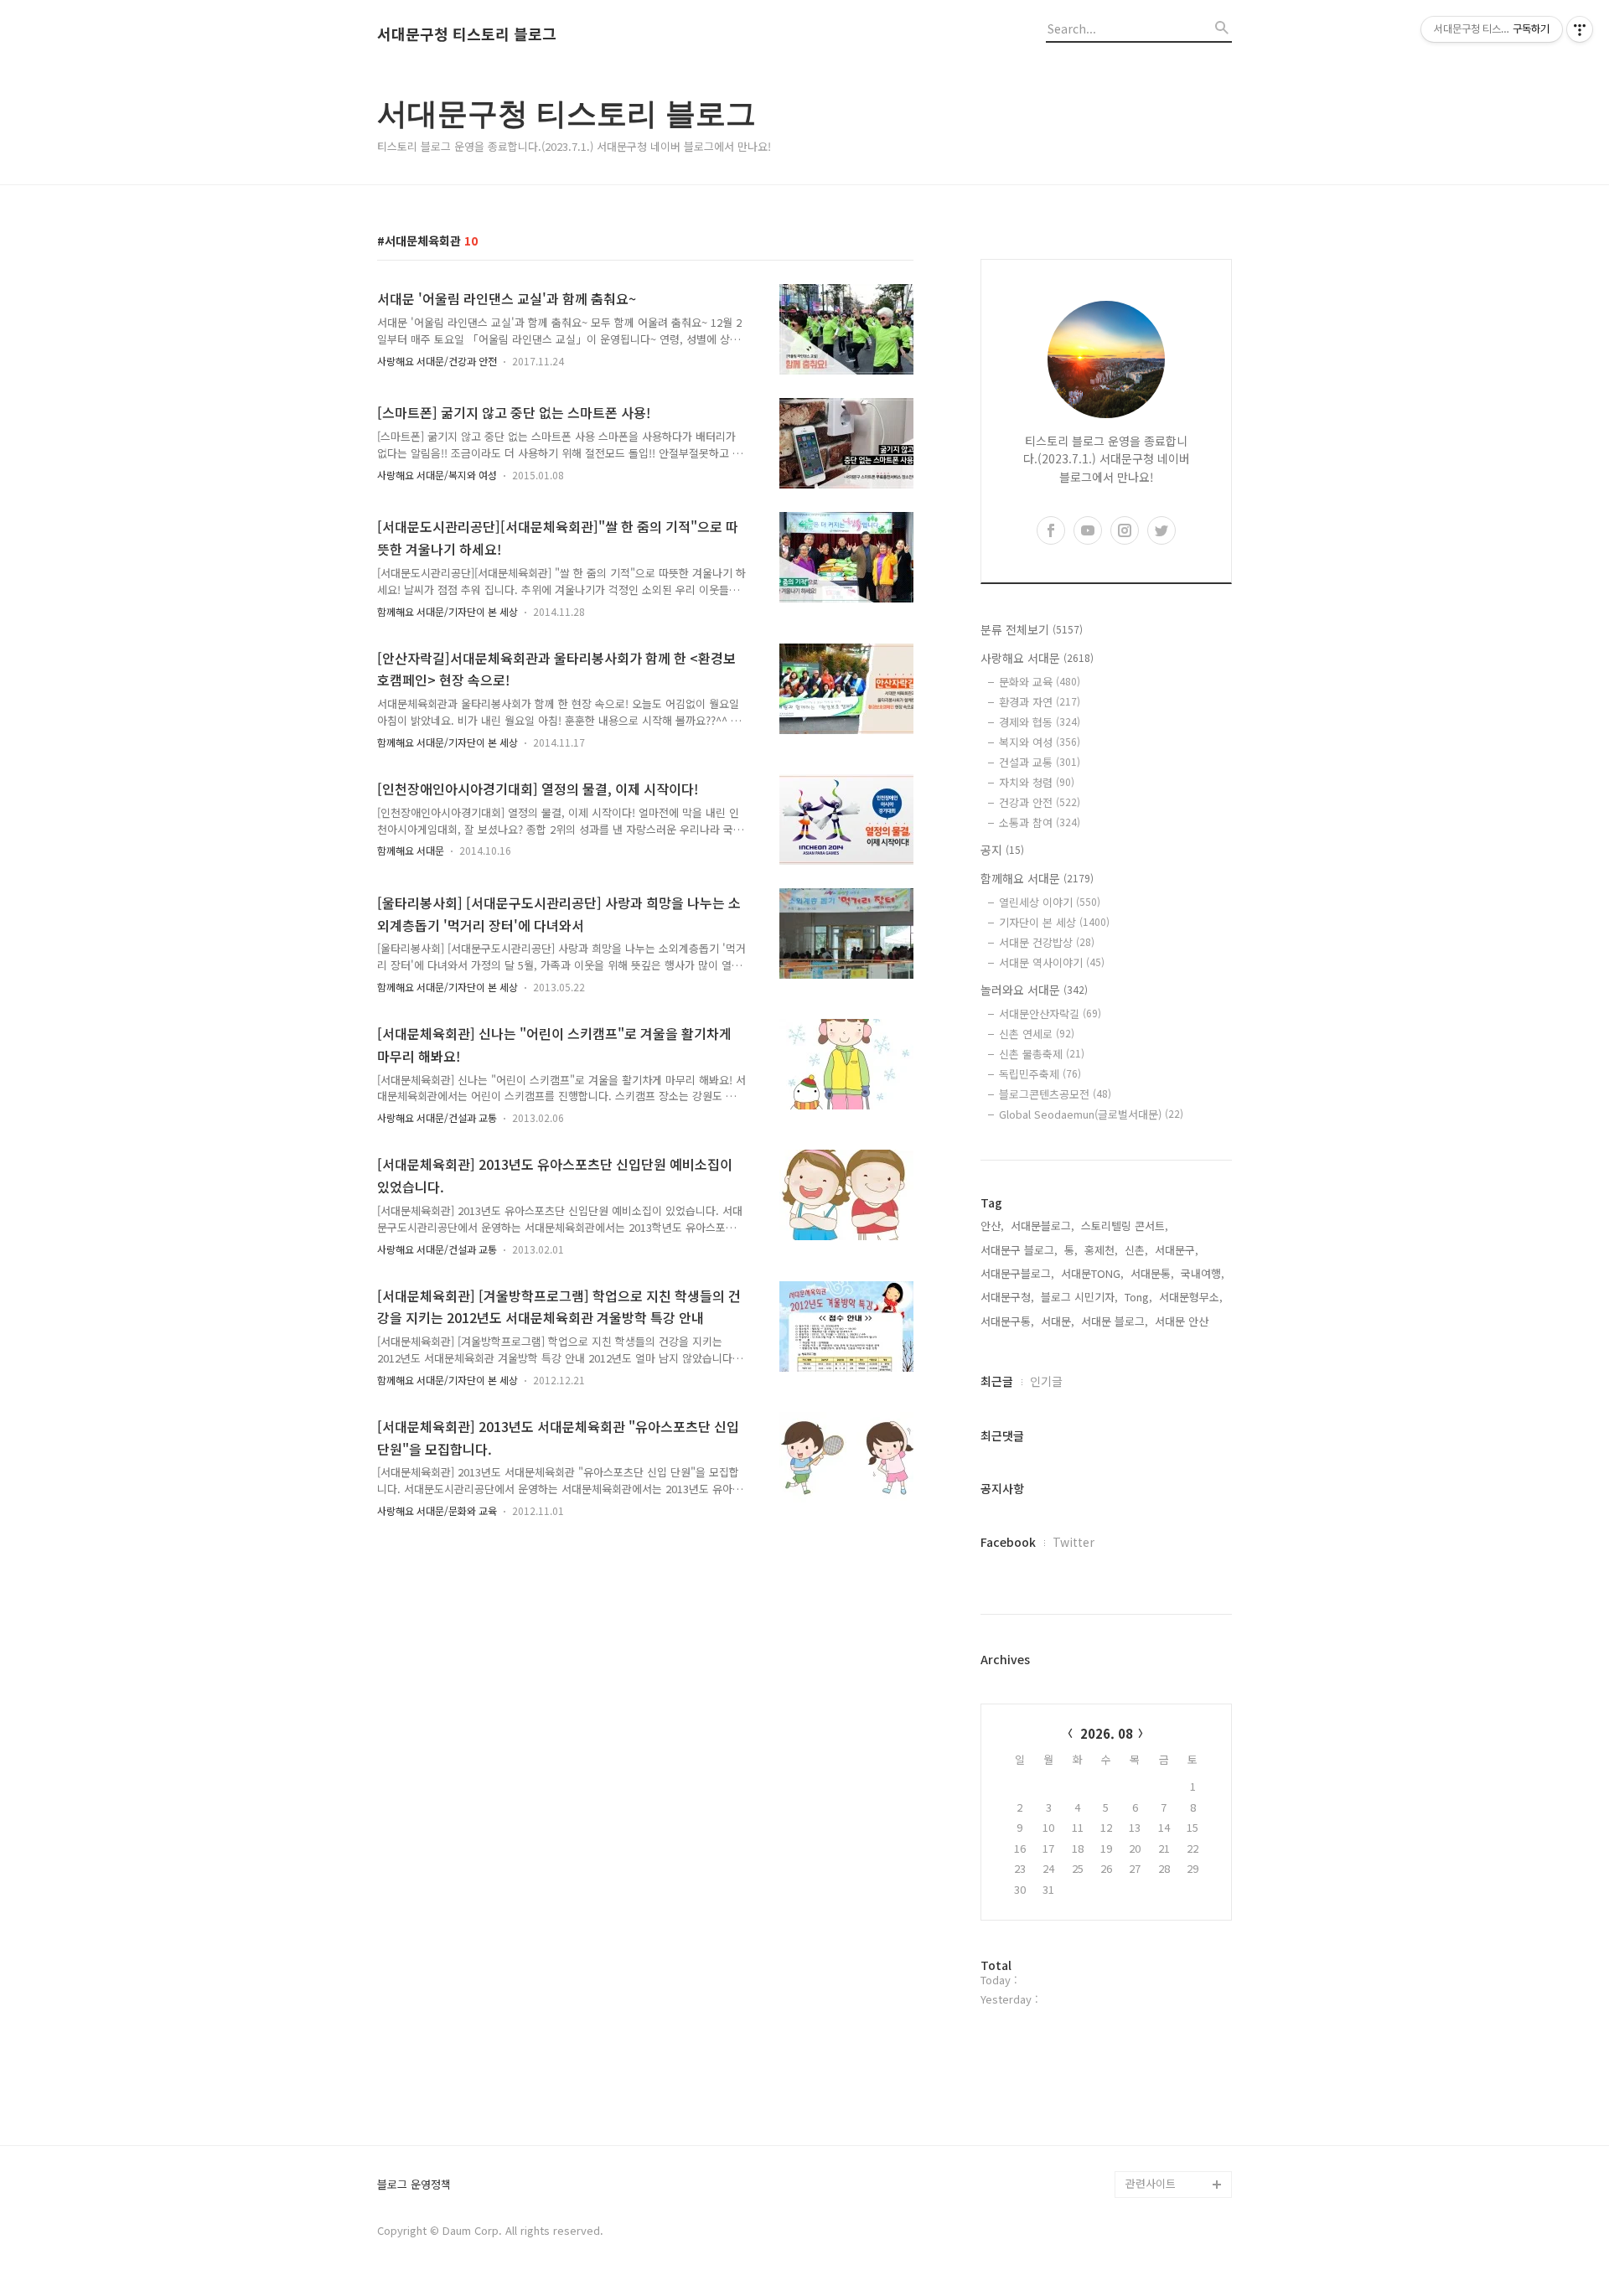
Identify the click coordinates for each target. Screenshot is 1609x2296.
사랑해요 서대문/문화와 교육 (437, 1510)
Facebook (1008, 1542)
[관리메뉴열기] (1580, 29)
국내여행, (1203, 1273)
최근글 (997, 1381)
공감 (1136, 1970)
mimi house (1155, 2104)
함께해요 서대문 (411, 850)
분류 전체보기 (1032, 629)
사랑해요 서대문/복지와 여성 (437, 475)
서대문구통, (1007, 1321)
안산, (992, 1226)
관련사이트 (1151, 2183)
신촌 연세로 (1037, 1034)
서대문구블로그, (1017, 1273)
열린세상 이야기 (1050, 902)
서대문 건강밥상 (1047, 942)
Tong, (1138, 1297)
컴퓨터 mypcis (1161, 1996)
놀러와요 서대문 (1034, 990)
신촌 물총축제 (1042, 1054)
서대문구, (1177, 1250)
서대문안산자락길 (1050, 1014)
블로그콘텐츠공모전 (1055, 1094)
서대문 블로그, (1115, 1321)
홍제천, (1101, 1250)
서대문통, (1152, 1273)
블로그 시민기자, (1079, 1297)
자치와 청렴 (1037, 782)
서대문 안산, (1183, 1321)
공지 (1002, 850)
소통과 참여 (1040, 822)
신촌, (1136, 1250)
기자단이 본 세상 (1054, 922)
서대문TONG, (1092, 1273)
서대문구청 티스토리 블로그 (467, 34)
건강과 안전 (1040, 802)
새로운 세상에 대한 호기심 (1177, 2144)
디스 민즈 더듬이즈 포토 (1177, 2063)
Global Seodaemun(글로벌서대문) (1091, 1114)
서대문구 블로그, (1019, 1250)
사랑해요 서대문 (1037, 658)
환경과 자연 (1040, 702)
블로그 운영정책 (414, 2185)
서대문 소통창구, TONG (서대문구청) (1171, 1929)
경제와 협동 (1040, 722)
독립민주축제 (1040, 1074)
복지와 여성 (1040, 742)
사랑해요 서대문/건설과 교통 (437, 1117)
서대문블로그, (1042, 1226)
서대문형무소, (1191, 1297)
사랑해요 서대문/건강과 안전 (437, 361)
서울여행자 (1151, 2023)
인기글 (1046, 1381)
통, (1071, 1250)
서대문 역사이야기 (1052, 962)
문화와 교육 (1040, 682)
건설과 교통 (1040, 762)
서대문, (1058, 1321)
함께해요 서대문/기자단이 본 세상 (448, 611)
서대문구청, (1007, 1297)
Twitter (1074, 1542)
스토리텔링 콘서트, (1125, 1226)
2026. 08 (1107, 1733)
